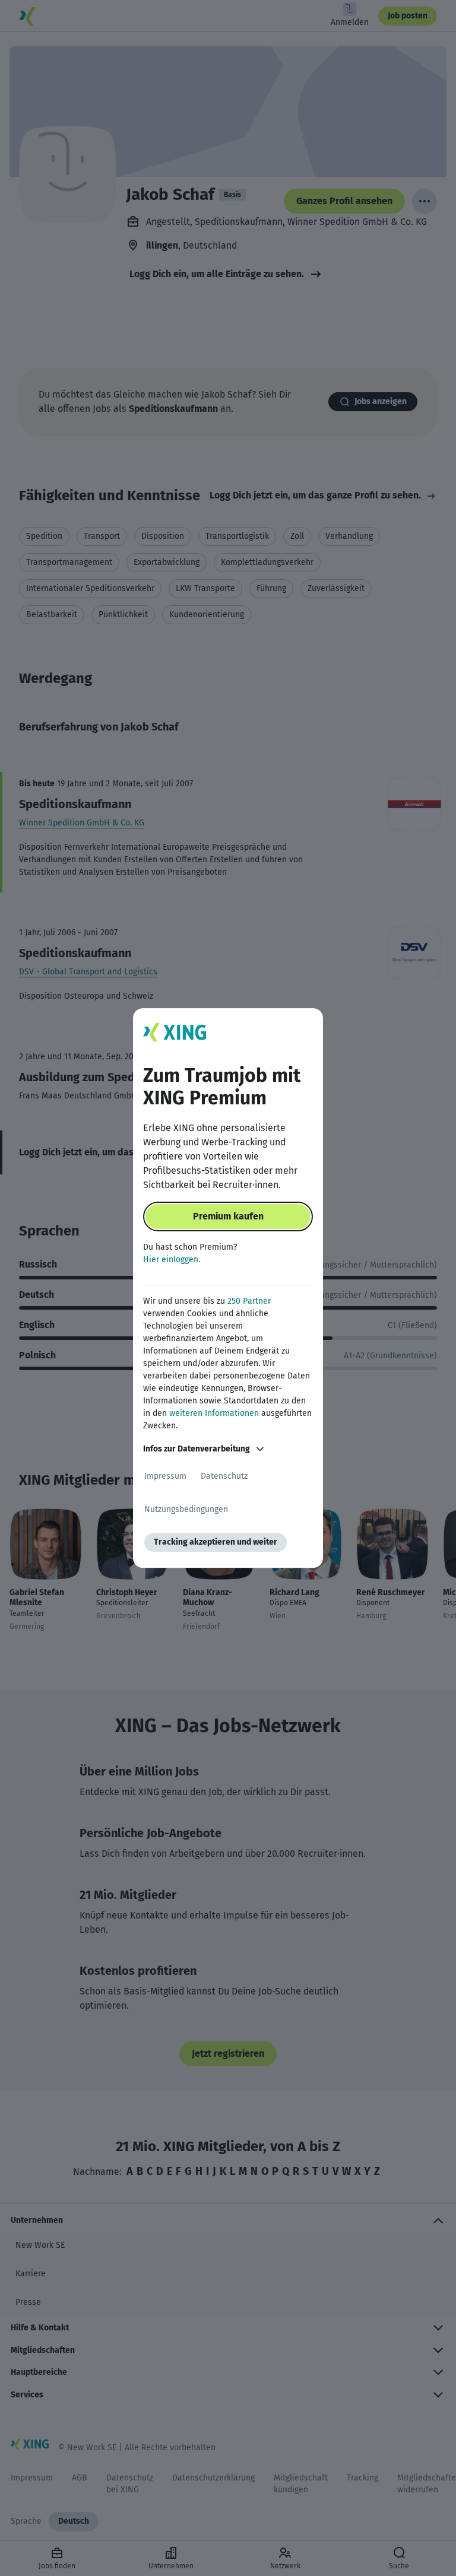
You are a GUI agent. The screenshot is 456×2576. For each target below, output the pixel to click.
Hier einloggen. (172, 1260)
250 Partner (249, 1301)
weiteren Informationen (214, 1413)
